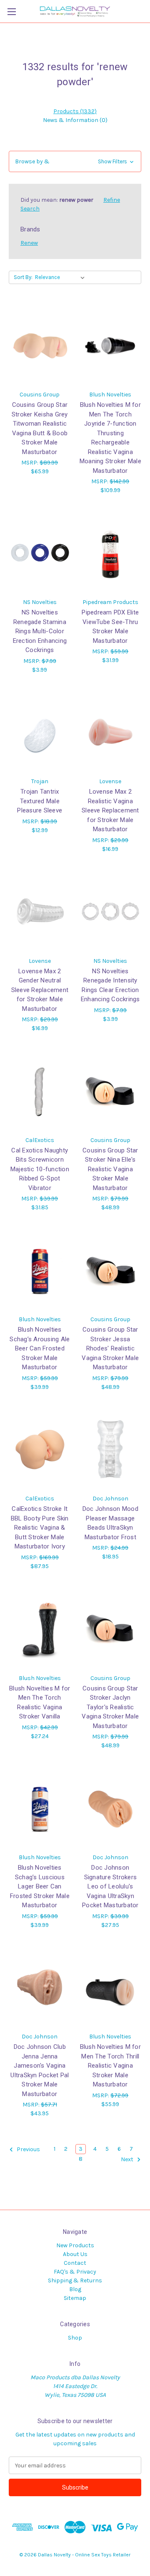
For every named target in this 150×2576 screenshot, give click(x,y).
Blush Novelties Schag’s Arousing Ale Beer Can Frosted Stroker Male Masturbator (40, 1348)
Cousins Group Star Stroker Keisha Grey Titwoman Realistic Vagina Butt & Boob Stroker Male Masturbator (40, 428)
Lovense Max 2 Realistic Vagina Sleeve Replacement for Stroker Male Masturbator (110, 810)
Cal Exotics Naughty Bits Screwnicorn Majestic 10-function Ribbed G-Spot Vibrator (40, 1169)
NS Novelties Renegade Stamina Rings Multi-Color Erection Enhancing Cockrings (40, 631)
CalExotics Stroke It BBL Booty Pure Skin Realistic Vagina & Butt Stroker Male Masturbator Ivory (40, 1528)
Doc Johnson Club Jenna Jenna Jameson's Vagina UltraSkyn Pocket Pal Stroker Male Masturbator (40, 2070)
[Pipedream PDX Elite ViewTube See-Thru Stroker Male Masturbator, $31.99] (111, 553)
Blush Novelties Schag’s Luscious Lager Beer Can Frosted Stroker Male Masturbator (40, 1886)
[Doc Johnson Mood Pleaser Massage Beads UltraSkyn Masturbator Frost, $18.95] (111, 1449)
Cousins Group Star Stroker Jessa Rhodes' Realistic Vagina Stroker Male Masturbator (110, 1348)
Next (128, 2160)
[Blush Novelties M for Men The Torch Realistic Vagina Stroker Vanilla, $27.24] (40, 1629)
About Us (75, 2254)
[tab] (75, 111)
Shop (75, 2338)
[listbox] (61, 277)
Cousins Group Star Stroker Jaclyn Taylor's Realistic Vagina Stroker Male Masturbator (110, 1707)
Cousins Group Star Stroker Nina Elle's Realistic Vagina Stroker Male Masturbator (110, 1169)
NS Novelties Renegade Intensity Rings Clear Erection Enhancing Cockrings (110, 985)
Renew (29, 243)
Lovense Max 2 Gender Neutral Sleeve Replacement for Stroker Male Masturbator (40, 990)
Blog (75, 2289)
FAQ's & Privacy (75, 2272)
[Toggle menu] (11, 11)
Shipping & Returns (75, 2280)
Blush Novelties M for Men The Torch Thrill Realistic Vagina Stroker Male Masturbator (110, 2066)
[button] (75, 161)
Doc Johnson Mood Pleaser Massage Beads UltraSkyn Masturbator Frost (110, 1523)
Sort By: (23, 277)
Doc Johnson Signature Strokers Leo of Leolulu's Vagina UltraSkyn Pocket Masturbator (110, 1886)
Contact (75, 2263)
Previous (28, 2150)
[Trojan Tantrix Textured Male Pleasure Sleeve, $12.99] (40, 732)
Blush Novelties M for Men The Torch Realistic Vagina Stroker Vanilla (40, 1703)
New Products (75, 2245)
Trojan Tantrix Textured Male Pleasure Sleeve (40, 801)
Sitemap (75, 2298)
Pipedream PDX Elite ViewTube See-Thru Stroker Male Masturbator (110, 627)
